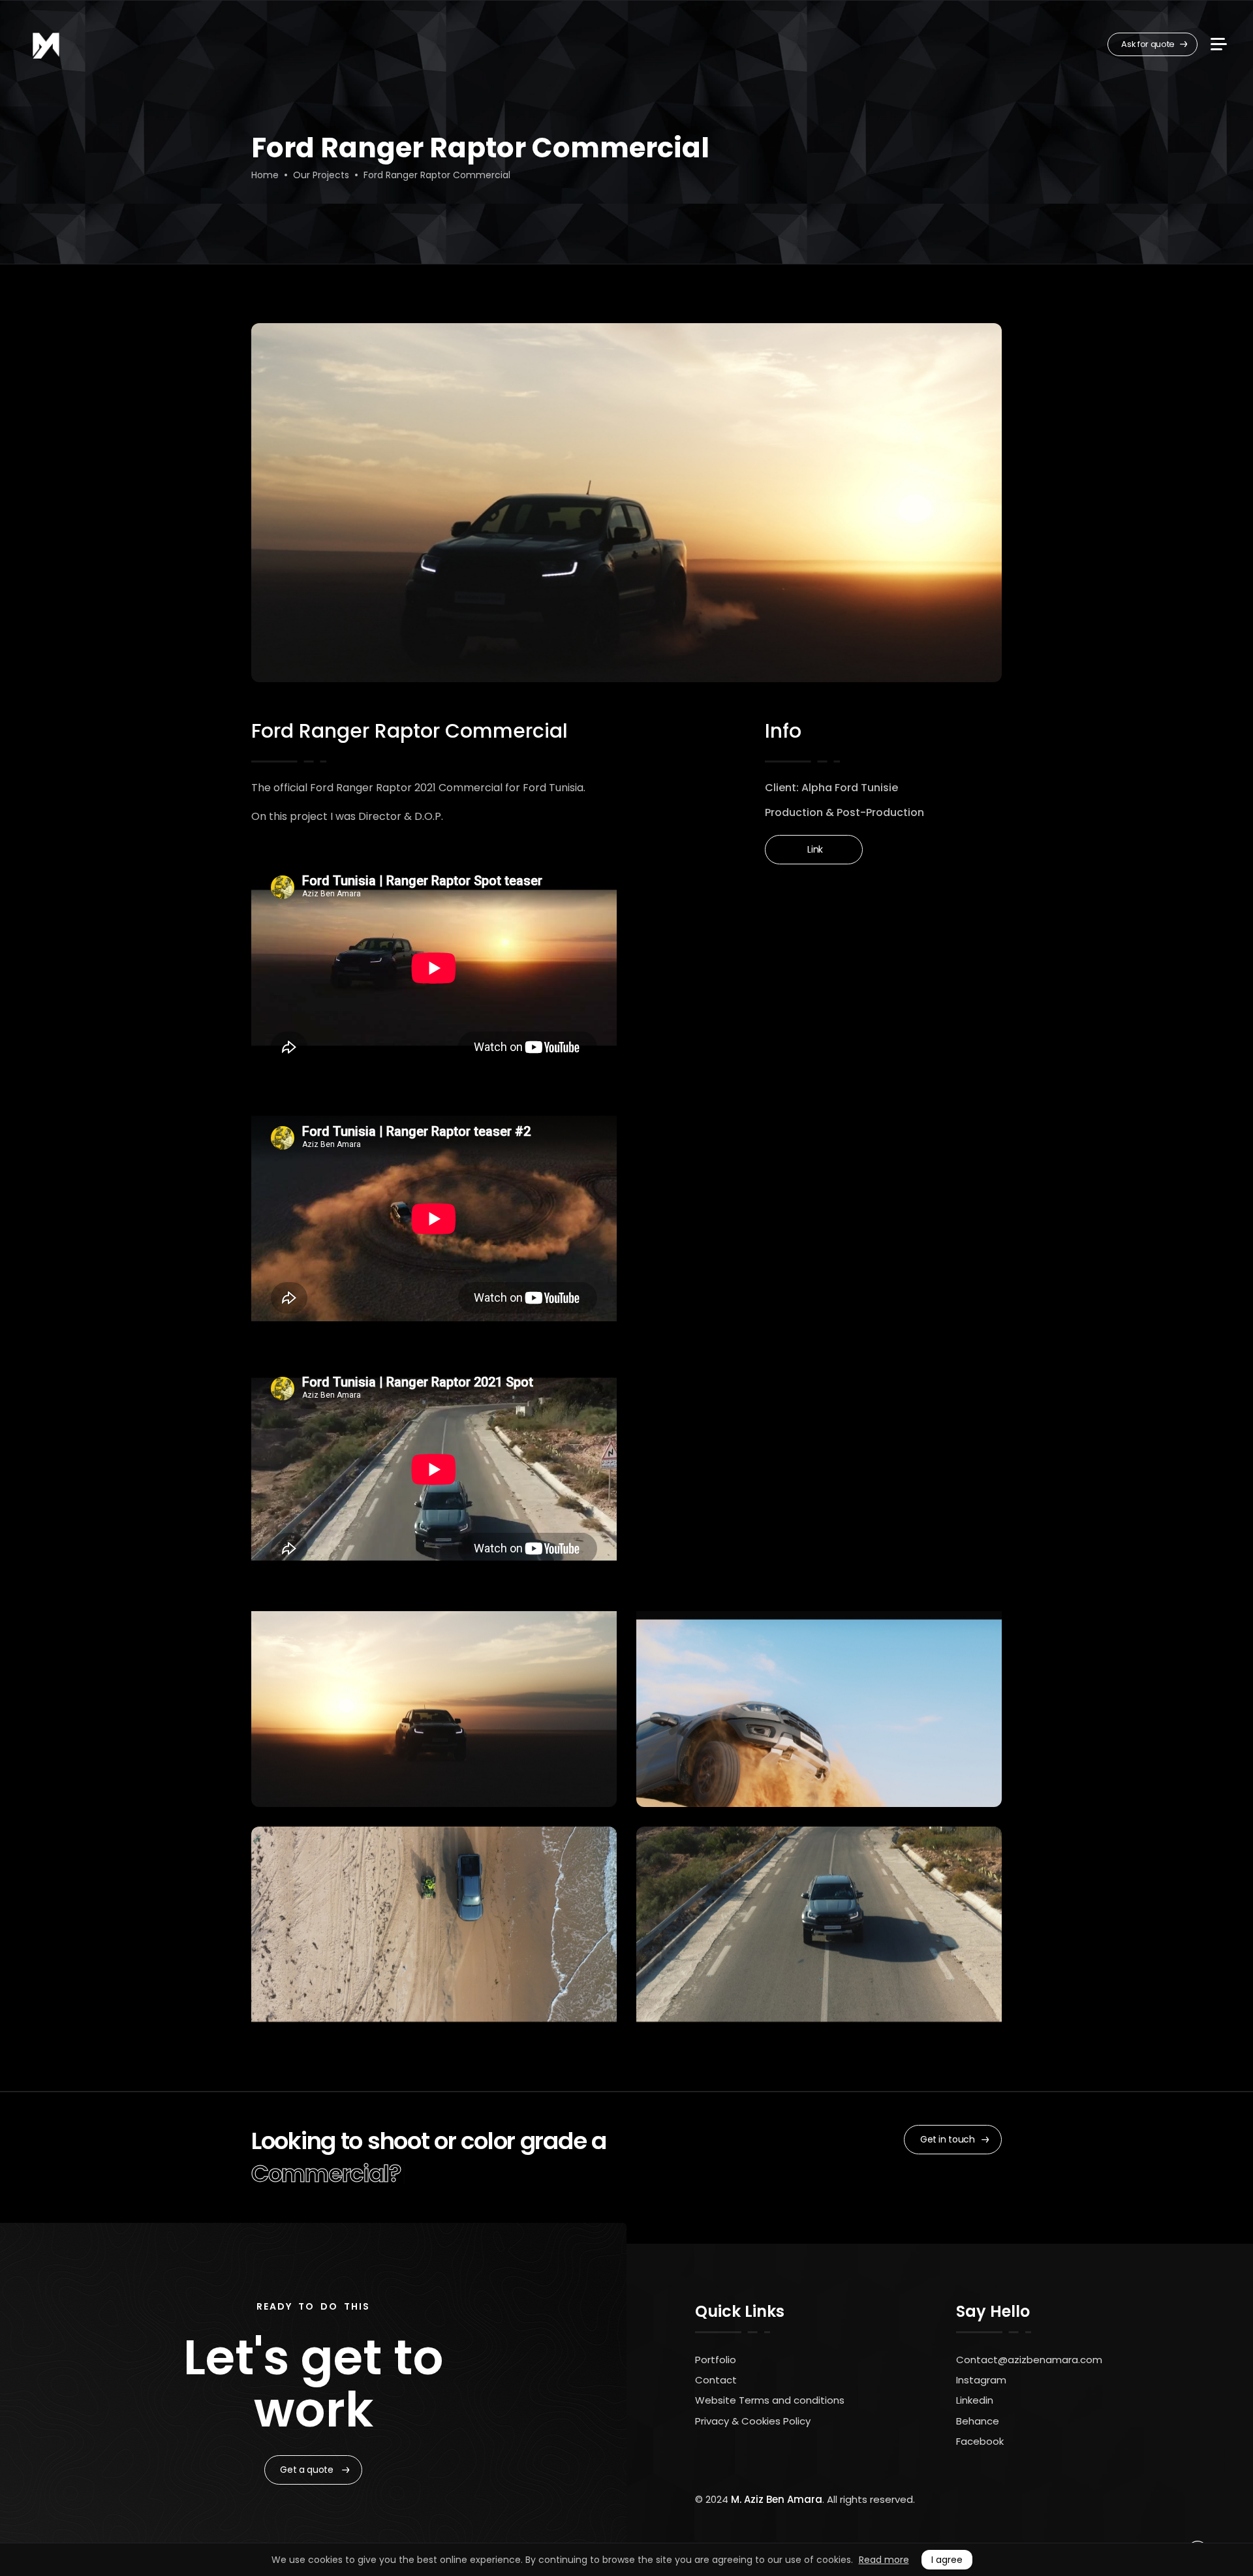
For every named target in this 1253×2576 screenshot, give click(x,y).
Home (265, 175)
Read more (884, 2560)
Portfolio (716, 2360)
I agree (947, 2560)
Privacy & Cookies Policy (753, 2421)
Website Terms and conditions (770, 2400)
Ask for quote (1149, 44)
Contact (716, 2380)
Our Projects (321, 175)
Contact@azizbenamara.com (1029, 2360)
